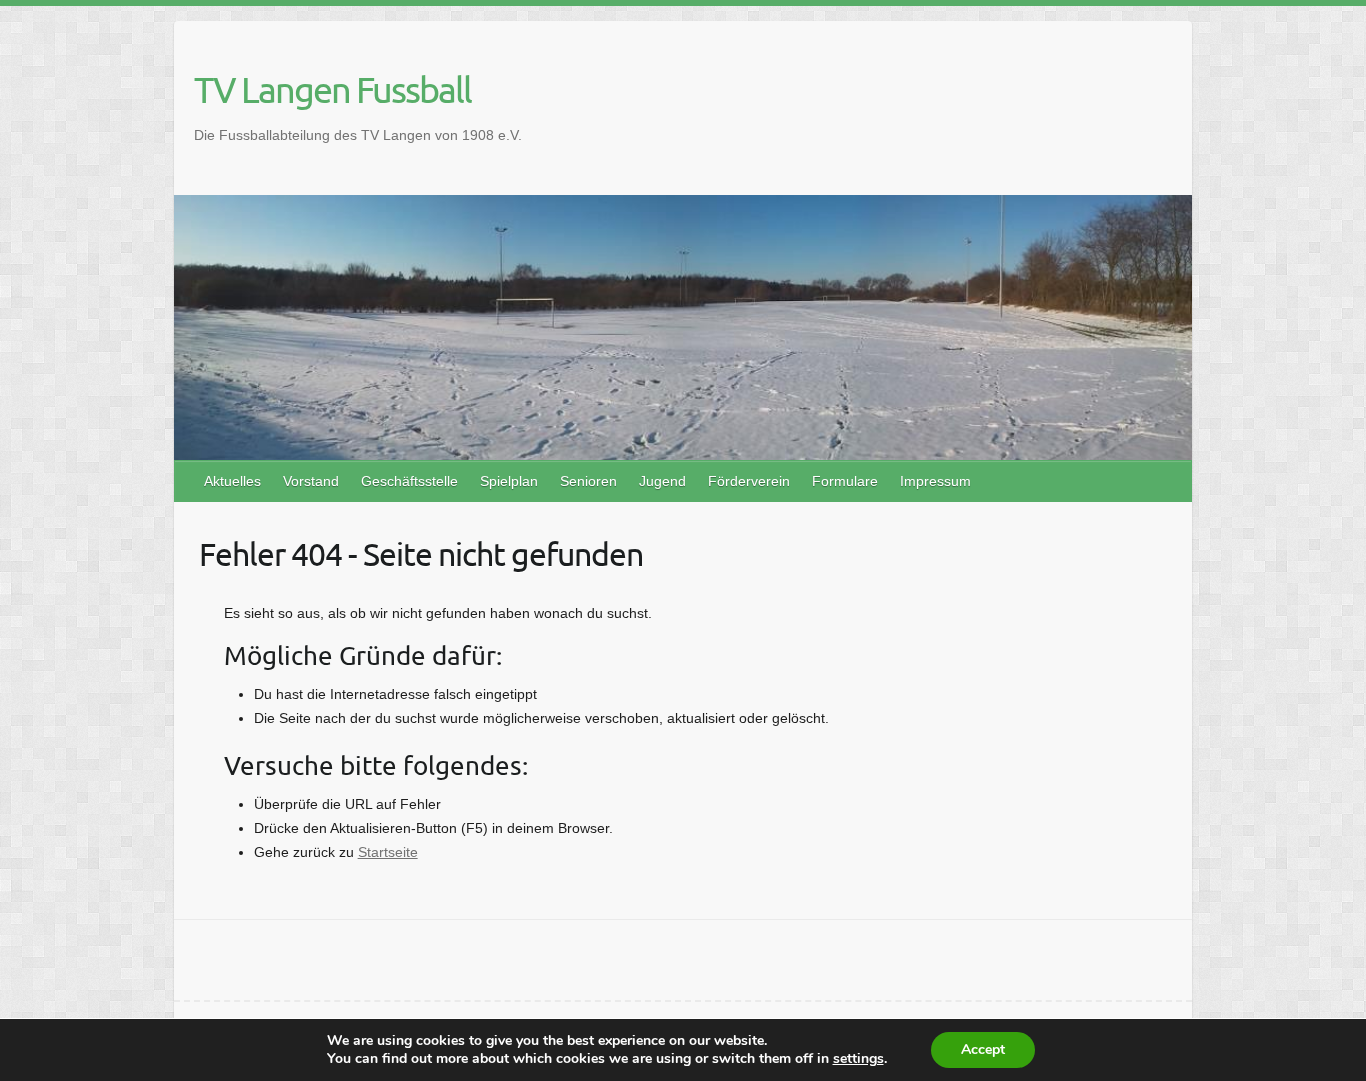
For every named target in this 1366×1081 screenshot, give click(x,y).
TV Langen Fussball (332, 89)
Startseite (388, 852)
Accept (983, 1049)
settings (858, 1059)
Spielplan (509, 481)
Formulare (845, 481)
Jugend (662, 481)
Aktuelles (232, 481)
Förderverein (749, 481)
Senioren (588, 481)
